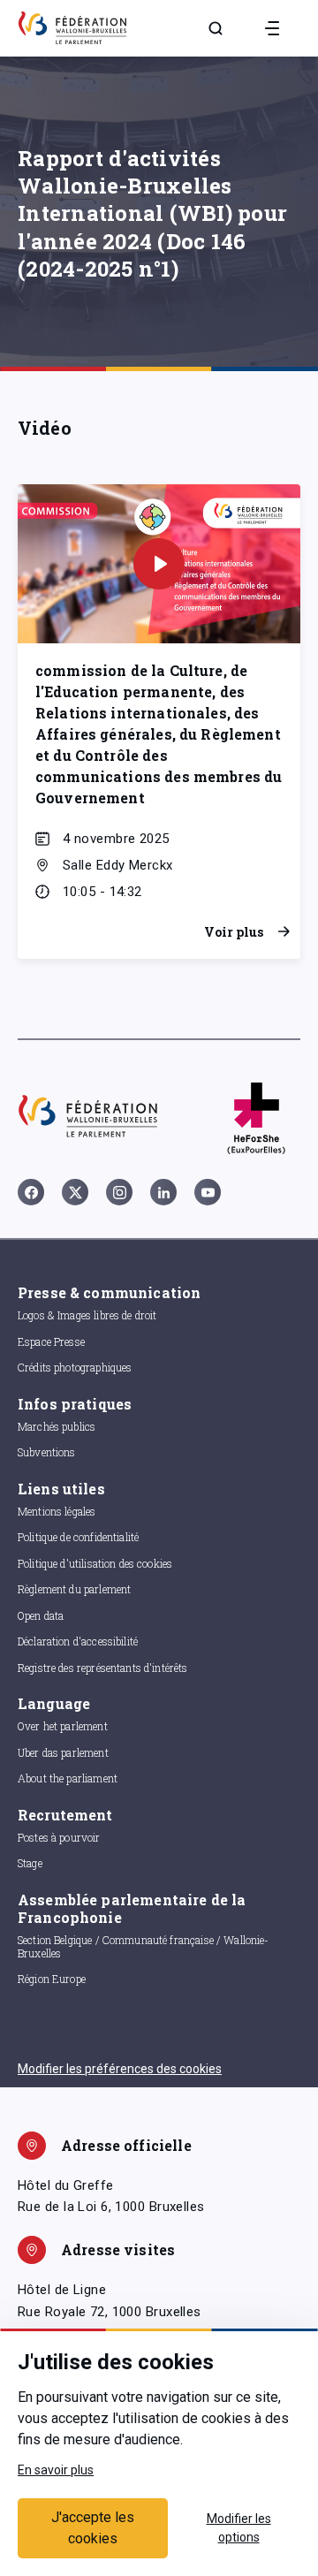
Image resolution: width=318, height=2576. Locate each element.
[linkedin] (163, 1192)
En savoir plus (56, 2470)
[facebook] (31, 1192)
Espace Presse (51, 1341)
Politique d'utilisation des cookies (95, 1563)
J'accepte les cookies (93, 2528)
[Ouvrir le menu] (272, 28)
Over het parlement (63, 1726)
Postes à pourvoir (59, 1837)
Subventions (47, 1452)
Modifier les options (239, 2528)
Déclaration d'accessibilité (78, 1641)
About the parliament (68, 1778)
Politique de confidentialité (78, 1537)
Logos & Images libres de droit (87, 1315)
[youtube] (208, 1192)
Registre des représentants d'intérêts (103, 1668)
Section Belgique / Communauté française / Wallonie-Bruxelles (144, 1946)
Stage (30, 1863)
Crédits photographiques (75, 1367)
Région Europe (52, 1979)
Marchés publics (57, 1426)
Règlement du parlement (74, 1589)
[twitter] (75, 1192)
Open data (41, 1615)
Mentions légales (57, 1511)
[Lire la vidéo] (159, 564)
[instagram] (119, 1192)
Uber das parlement (63, 1752)
